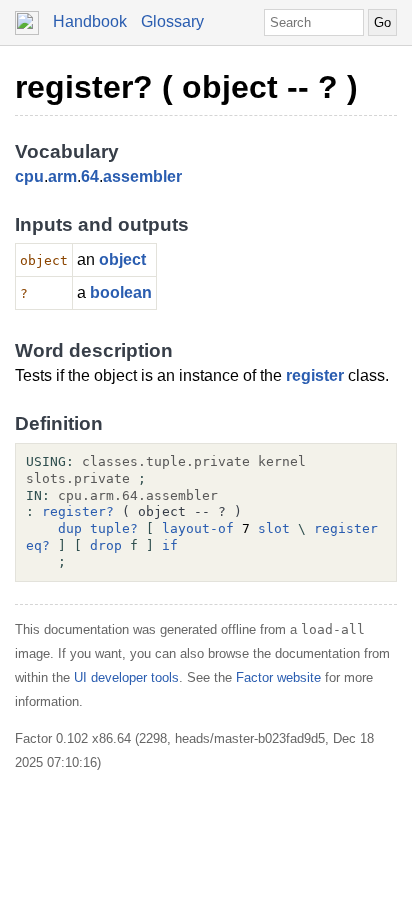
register (315, 375)
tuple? (114, 528)
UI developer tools (126, 677)
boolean (121, 292)
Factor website (278, 677)
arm (62, 176)
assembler (142, 176)
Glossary (172, 21)
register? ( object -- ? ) (186, 87)
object (122, 259)
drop (106, 545)
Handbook (90, 21)
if (170, 545)
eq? (38, 545)
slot (274, 528)
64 (90, 176)
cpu (29, 176)
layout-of (198, 528)
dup (70, 528)
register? (78, 511)
